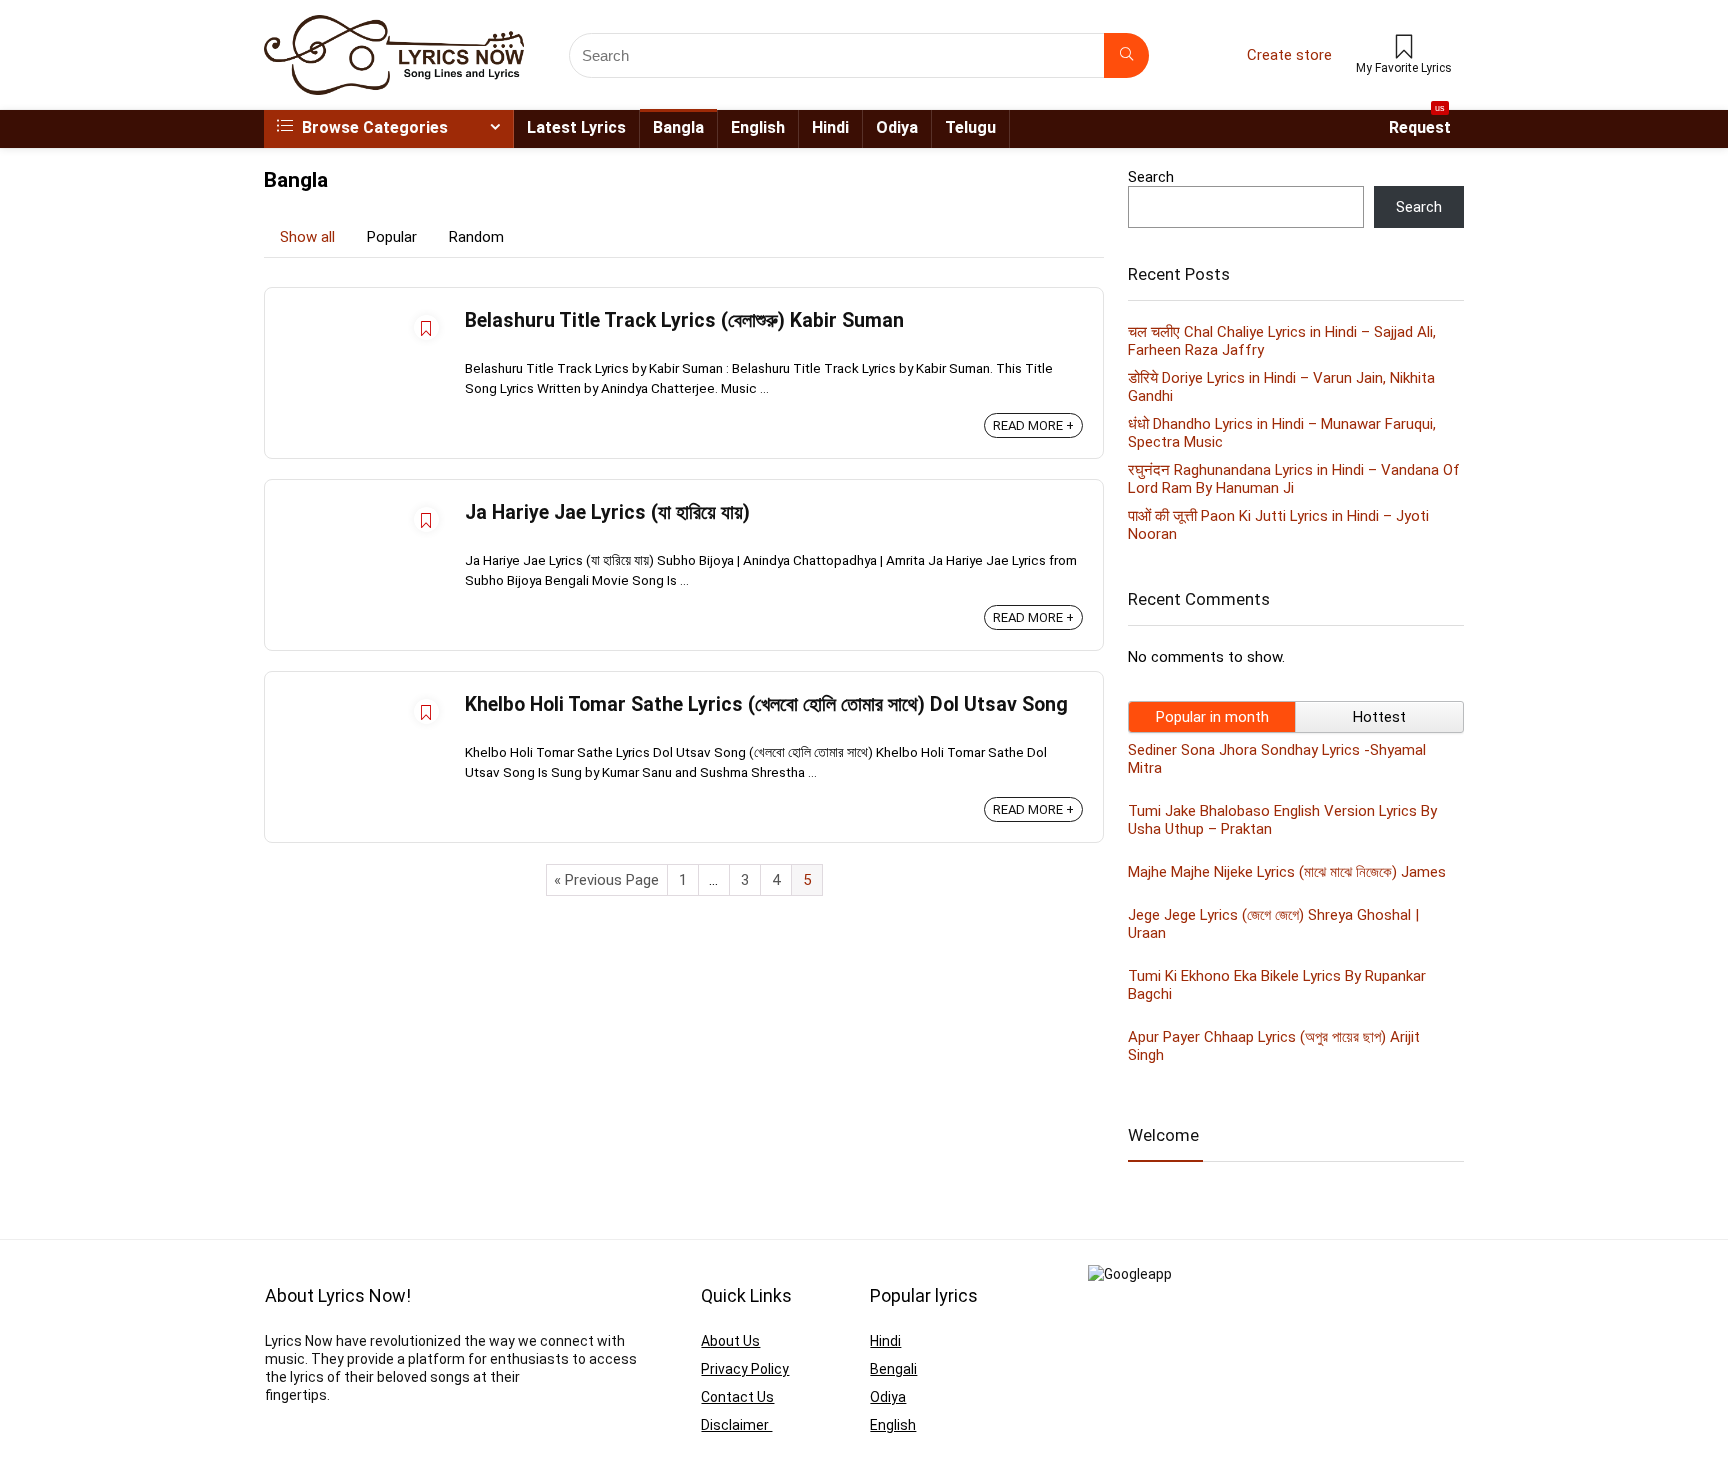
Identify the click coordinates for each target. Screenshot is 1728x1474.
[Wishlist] (1404, 49)
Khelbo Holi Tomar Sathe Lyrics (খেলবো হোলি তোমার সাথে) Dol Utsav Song (766, 704)
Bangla (678, 127)
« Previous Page (606, 880)
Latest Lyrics (576, 127)
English (758, 127)
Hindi (830, 127)
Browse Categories (373, 127)
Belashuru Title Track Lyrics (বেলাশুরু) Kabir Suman (684, 320)
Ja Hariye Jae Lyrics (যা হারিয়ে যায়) (607, 512)
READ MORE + (1033, 425)
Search (1151, 177)
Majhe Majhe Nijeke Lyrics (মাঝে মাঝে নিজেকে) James (1287, 872)
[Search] (1126, 55)
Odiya (897, 127)
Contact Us (737, 1397)
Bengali (893, 1369)
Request (1420, 123)
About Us (730, 1341)
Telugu (970, 127)
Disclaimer (736, 1425)
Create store (1289, 55)
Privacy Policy (745, 1369)
